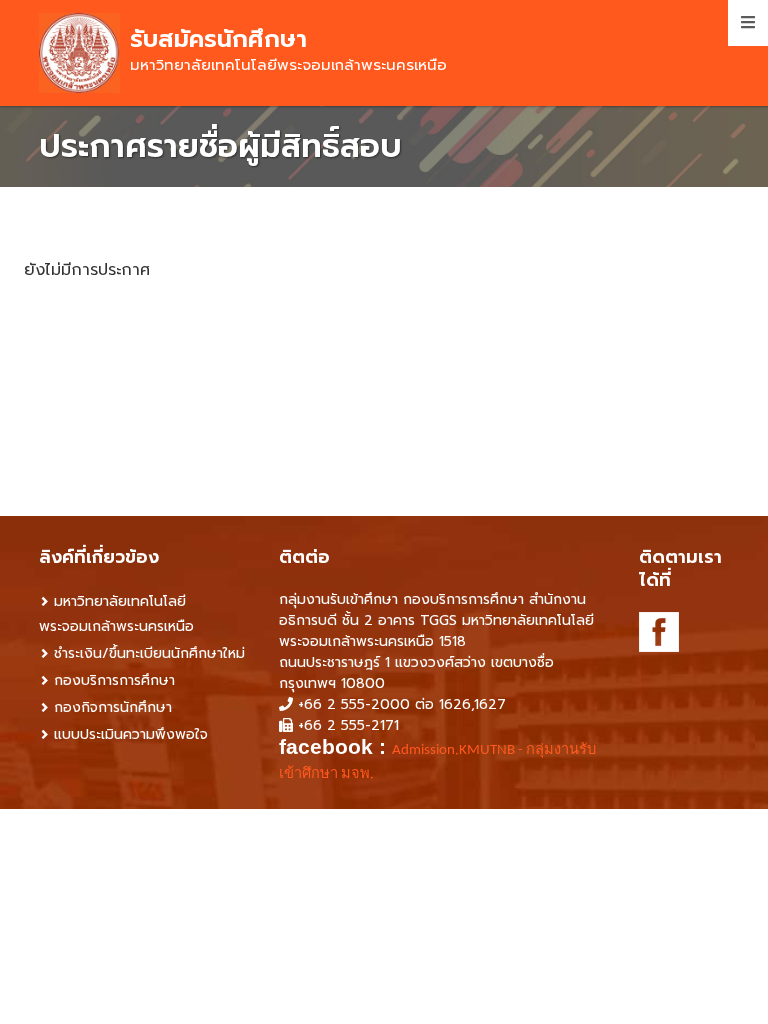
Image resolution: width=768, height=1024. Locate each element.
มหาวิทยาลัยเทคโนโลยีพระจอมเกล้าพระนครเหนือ (116, 614)
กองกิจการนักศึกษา (113, 707)
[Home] (79, 53)
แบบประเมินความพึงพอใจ (131, 734)
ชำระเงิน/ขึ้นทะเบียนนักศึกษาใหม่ (149, 653)
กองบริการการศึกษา (114, 680)
